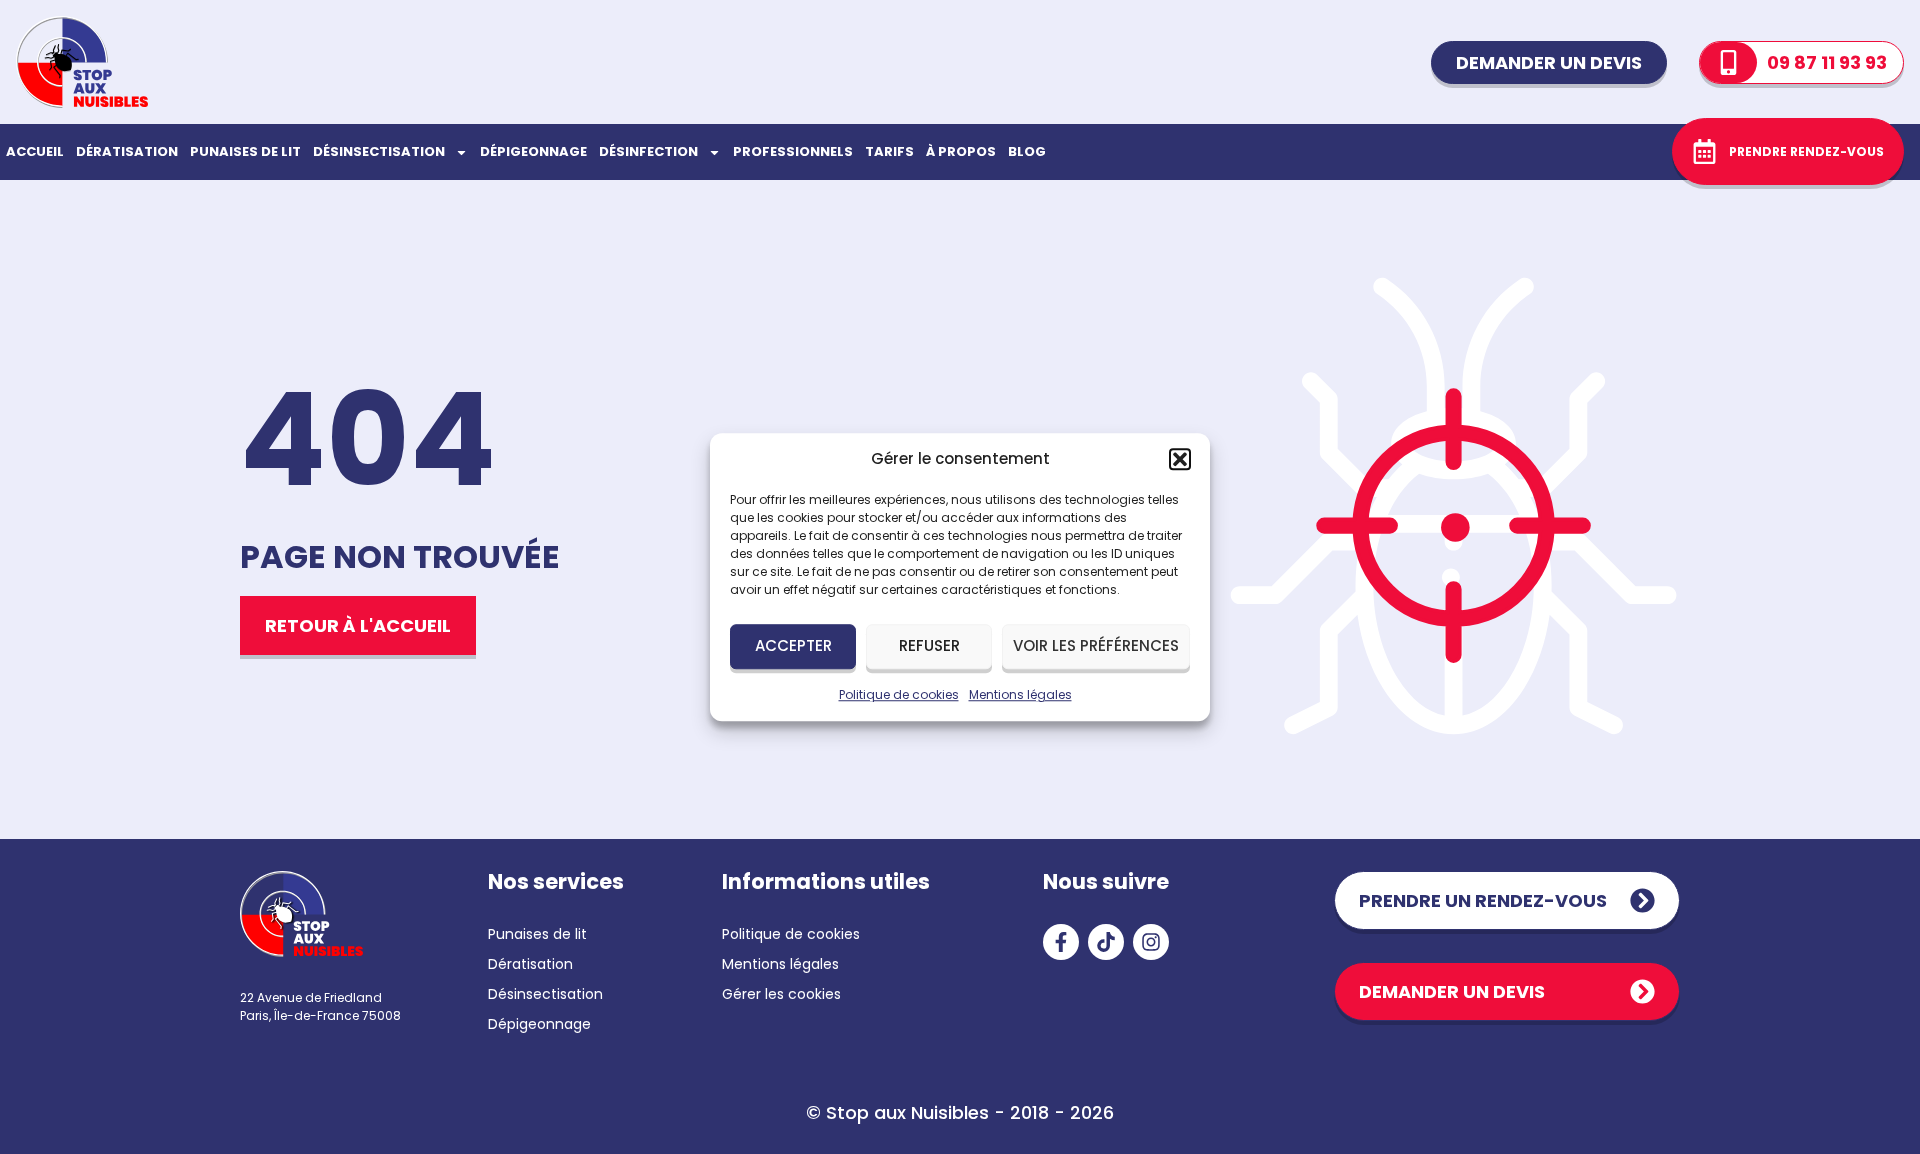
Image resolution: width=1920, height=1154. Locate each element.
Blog (1027, 151)
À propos (961, 151)
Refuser (929, 645)
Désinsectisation (379, 151)
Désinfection (648, 151)
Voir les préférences (1096, 645)
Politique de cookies (899, 694)
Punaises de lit (245, 151)
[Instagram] (1151, 942)
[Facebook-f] (1061, 942)
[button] (1180, 460)
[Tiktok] (1106, 942)
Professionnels (793, 151)
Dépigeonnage (533, 151)
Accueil (35, 151)
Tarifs (889, 151)
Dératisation (127, 151)
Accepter (793, 645)
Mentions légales (1020, 694)
